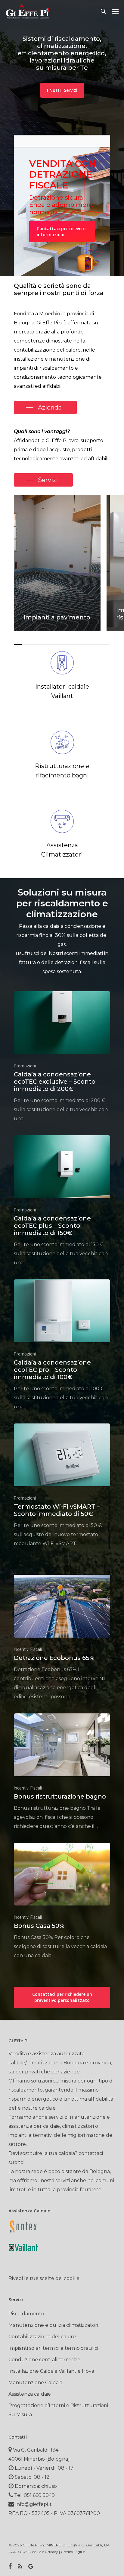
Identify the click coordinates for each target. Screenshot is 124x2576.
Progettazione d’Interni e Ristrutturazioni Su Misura (58, 2410)
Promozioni (25, 1066)
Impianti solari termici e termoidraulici (53, 2348)
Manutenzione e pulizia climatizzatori (53, 2325)
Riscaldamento (26, 2314)
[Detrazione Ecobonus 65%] (62, 1638)
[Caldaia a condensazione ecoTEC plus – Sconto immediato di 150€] (62, 1201)
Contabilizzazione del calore (42, 2337)
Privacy (51, 2552)
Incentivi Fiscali (28, 1649)
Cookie (35, 2552)
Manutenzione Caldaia (35, 2383)
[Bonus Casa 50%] (62, 1902)
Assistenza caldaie (30, 2394)
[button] (115, 11)
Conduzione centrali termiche (44, 2360)
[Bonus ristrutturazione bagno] (62, 1772)
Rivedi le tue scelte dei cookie (44, 2278)
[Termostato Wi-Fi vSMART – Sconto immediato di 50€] (62, 1486)
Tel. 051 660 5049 (34, 2495)
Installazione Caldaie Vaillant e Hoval (52, 2371)
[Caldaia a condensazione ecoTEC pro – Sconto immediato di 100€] (62, 1345)
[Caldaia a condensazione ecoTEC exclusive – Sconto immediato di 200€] (62, 1057)
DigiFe (79, 2552)
